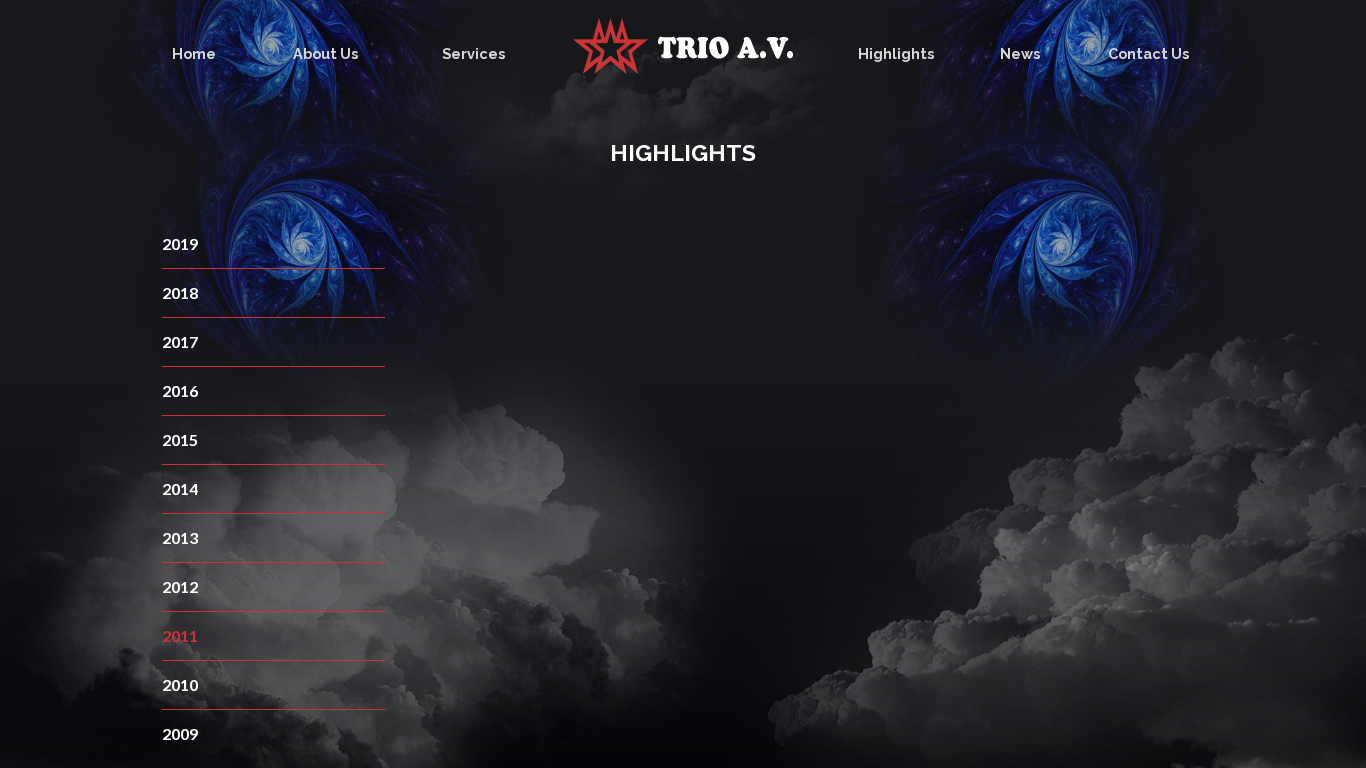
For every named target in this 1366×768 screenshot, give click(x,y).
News (1020, 53)
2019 (180, 243)
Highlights (896, 53)
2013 (180, 537)
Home (194, 53)
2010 (180, 684)
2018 (180, 292)
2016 (180, 390)
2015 (180, 439)
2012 (180, 586)
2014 (180, 488)
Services (473, 53)
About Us (325, 53)
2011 (180, 635)
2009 (180, 733)
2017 (180, 341)
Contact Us (1148, 53)
